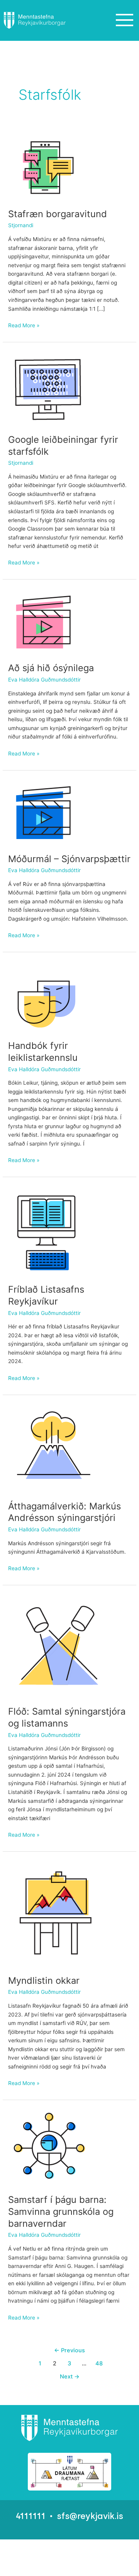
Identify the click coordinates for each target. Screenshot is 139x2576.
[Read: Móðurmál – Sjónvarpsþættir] (44, 811)
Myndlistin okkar (44, 1981)
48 (99, 2363)
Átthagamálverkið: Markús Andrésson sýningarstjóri (64, 1512)
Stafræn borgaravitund (58, 214)
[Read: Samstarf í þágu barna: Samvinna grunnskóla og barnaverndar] (48, 2147)
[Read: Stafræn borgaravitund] (47, 165)
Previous (69, 2350)
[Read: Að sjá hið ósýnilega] (44, 621)
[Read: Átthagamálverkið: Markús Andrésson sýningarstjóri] (56, 1447)
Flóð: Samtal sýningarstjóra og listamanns (67, 1717)
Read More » (24, 325)
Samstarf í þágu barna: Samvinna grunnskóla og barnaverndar (61, 2212)
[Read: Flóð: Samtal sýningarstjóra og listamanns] (57, 1645)
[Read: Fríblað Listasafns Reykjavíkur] (46, 1230)
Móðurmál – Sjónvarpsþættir (69, 859)
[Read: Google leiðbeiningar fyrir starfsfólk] (49, 387)
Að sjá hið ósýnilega (51, 668)
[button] (124, 20)
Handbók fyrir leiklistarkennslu (43, 1052)
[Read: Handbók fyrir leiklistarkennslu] (50, 996)
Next (70, 2377)
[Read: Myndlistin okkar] (58, 1913)
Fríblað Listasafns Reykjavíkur (46, 1295)
